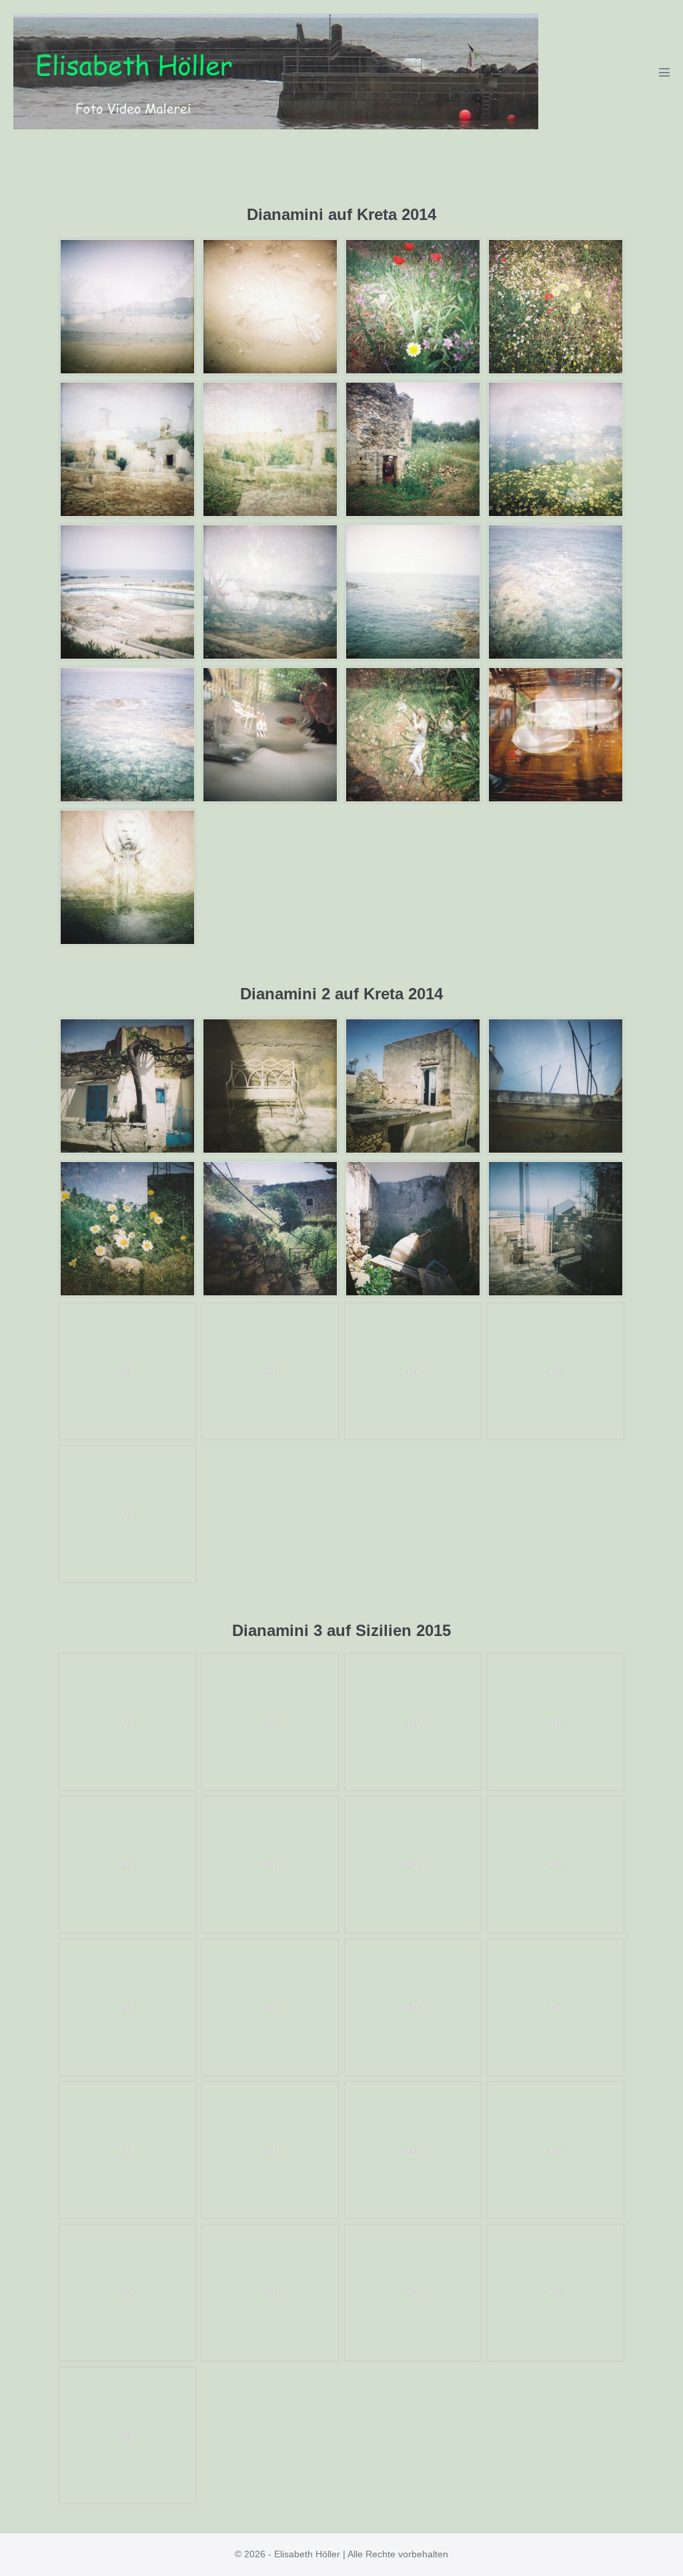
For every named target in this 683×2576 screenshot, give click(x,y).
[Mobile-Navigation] (664, 72)
